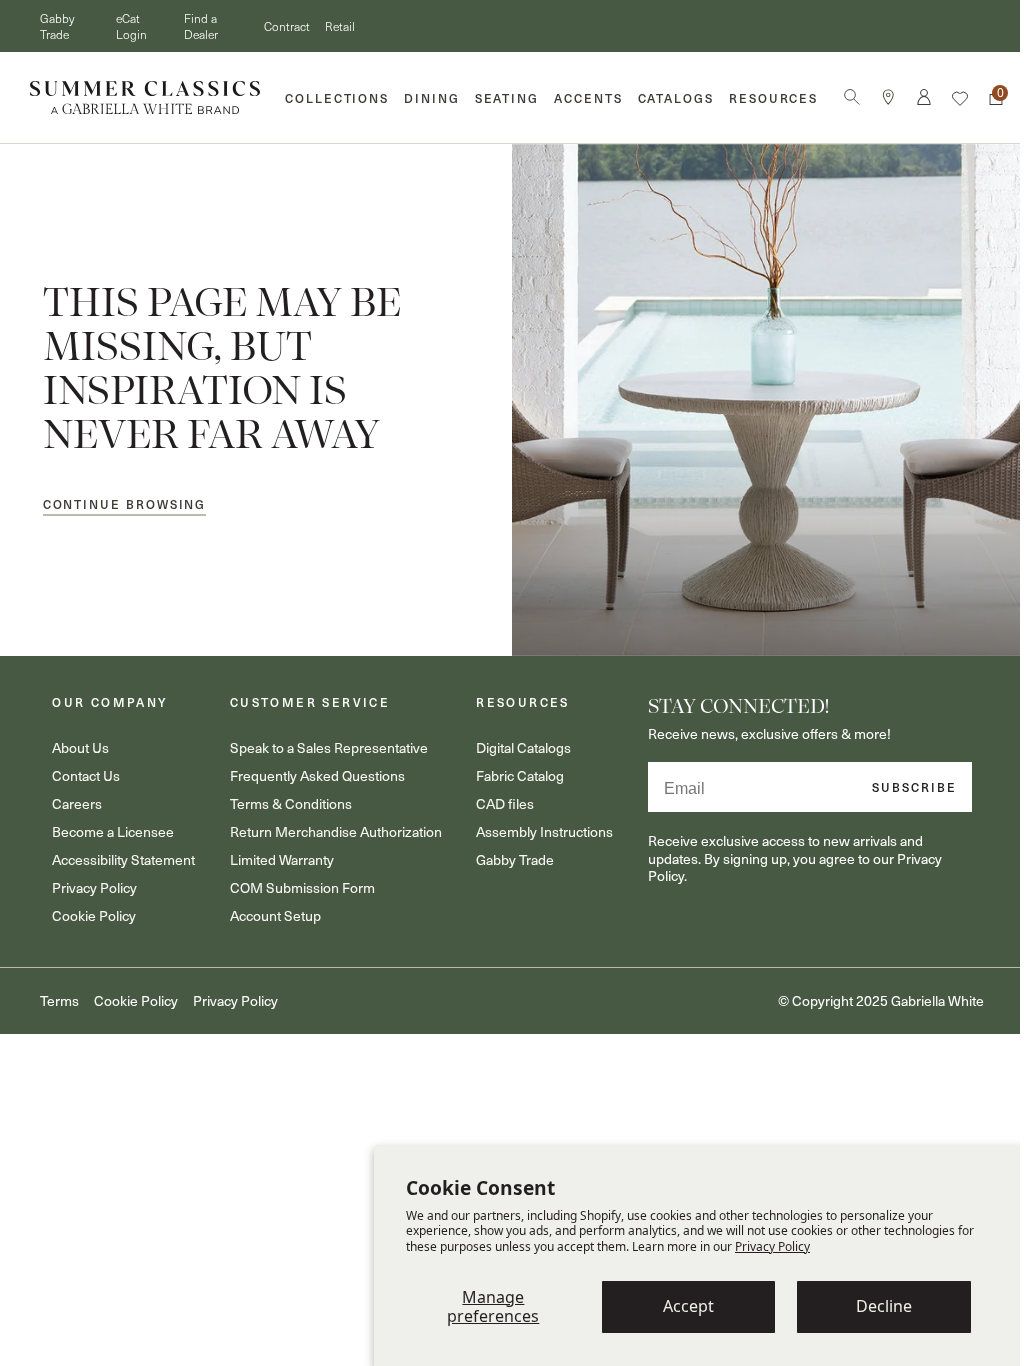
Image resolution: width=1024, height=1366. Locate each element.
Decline (884, 1306)
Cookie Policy (92, 908)
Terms (59, 994)
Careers (75, 796)
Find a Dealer (201, 26)
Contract (287, 26)
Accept (688, 1306)
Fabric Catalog (511, 768)
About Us (78, 740)
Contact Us (84, 768)
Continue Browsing (125, 502)
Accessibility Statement (121, 852)
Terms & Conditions (285, 796)
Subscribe (901, 779)
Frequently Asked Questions (311, 768)
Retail (340, 26)
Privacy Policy (772, 1246)
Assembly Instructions (535, 824)
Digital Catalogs (514, 740)
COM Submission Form (296, 880)
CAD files (496, 796)
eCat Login (131, 26)
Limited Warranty (276, 852)
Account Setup (269, 908)
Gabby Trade (57, 26)
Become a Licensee (111, 824)
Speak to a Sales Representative (323, 740)
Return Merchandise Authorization (330, 824)
